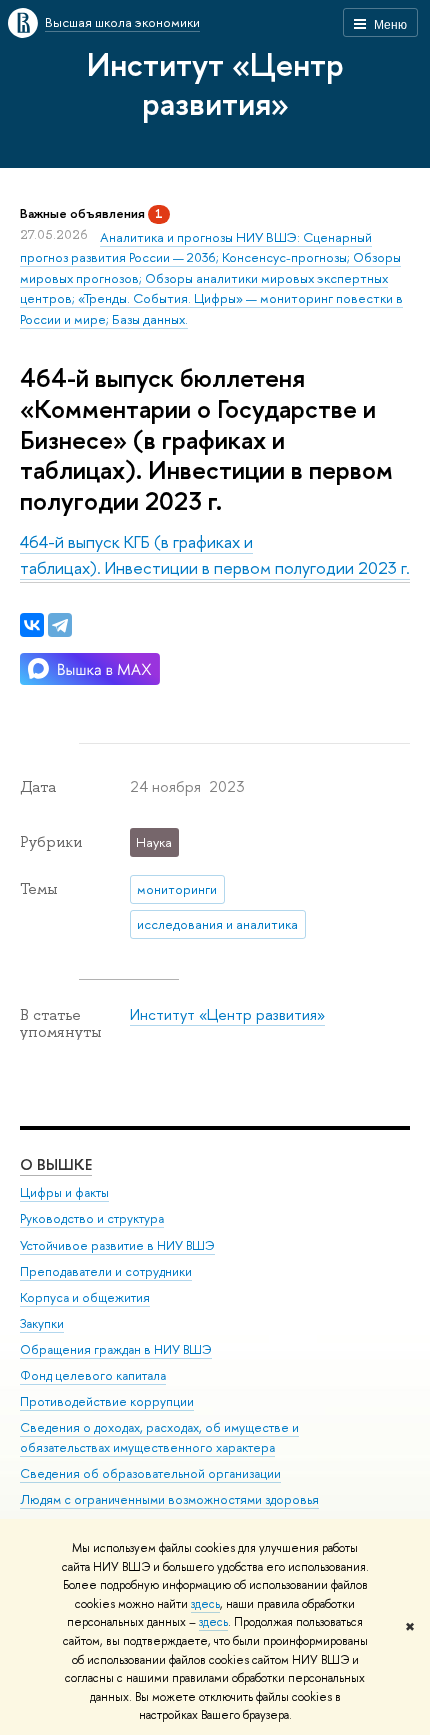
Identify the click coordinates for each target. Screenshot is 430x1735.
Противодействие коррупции (107, 1401)
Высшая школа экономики (122, 22)
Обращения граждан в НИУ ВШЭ (116, 1349)
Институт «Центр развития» (215, 83)
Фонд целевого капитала (93, 1375)
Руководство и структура (92, 1218)
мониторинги (177, 889)
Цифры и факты (64, 1192)
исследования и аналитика (217, 924)
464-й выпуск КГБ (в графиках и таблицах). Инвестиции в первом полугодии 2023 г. (215, 554)
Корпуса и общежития (85, 1297)
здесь (205, 1604)
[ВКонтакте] (32, 625)
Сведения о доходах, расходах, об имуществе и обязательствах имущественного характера (159, 1437)
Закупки (42, 1323)
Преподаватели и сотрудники (106, 1271)
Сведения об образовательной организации (150, 1473)
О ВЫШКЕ (56, 1164)
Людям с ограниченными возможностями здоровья (169, 1499)
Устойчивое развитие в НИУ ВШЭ (117, 1245)
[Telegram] (60, 625)
